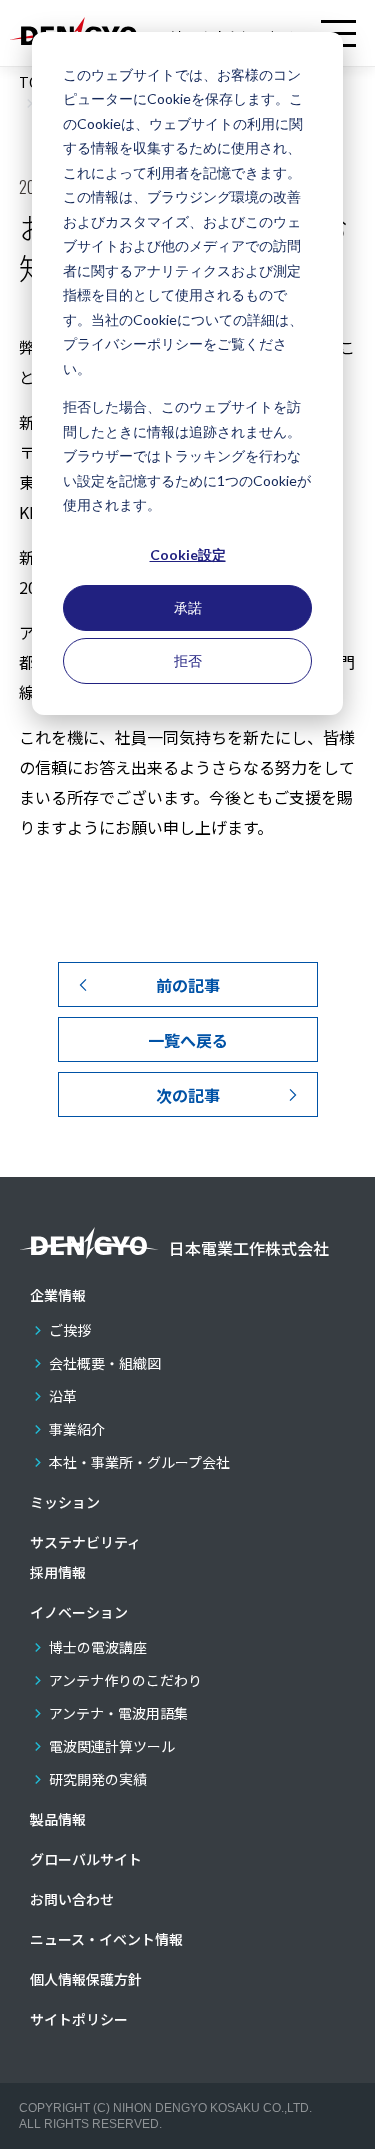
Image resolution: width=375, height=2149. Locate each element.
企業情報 (58, 1295)
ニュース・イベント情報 (106, 1939)
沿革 (63, 1396)
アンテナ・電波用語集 (118, 1713)
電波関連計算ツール (112, 1746)
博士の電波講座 (98, 1647)
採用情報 (58, 1572)
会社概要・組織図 (105, 1363)
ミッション (65, 1502)
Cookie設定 (188, 554)
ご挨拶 (70, 1330)
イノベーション (79, 1612)
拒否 (188, 660)
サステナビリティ (85, 1542)
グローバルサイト (86, 1859)
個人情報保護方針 (86, 1979)
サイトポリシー (79, 2019)
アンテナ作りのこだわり (125, 1680)
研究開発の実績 (98, 1779)
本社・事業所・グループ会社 (139, 1462)
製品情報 (58, 1819)
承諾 (188, 607)
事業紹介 (77, 1429)
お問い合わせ (72, 1899)
